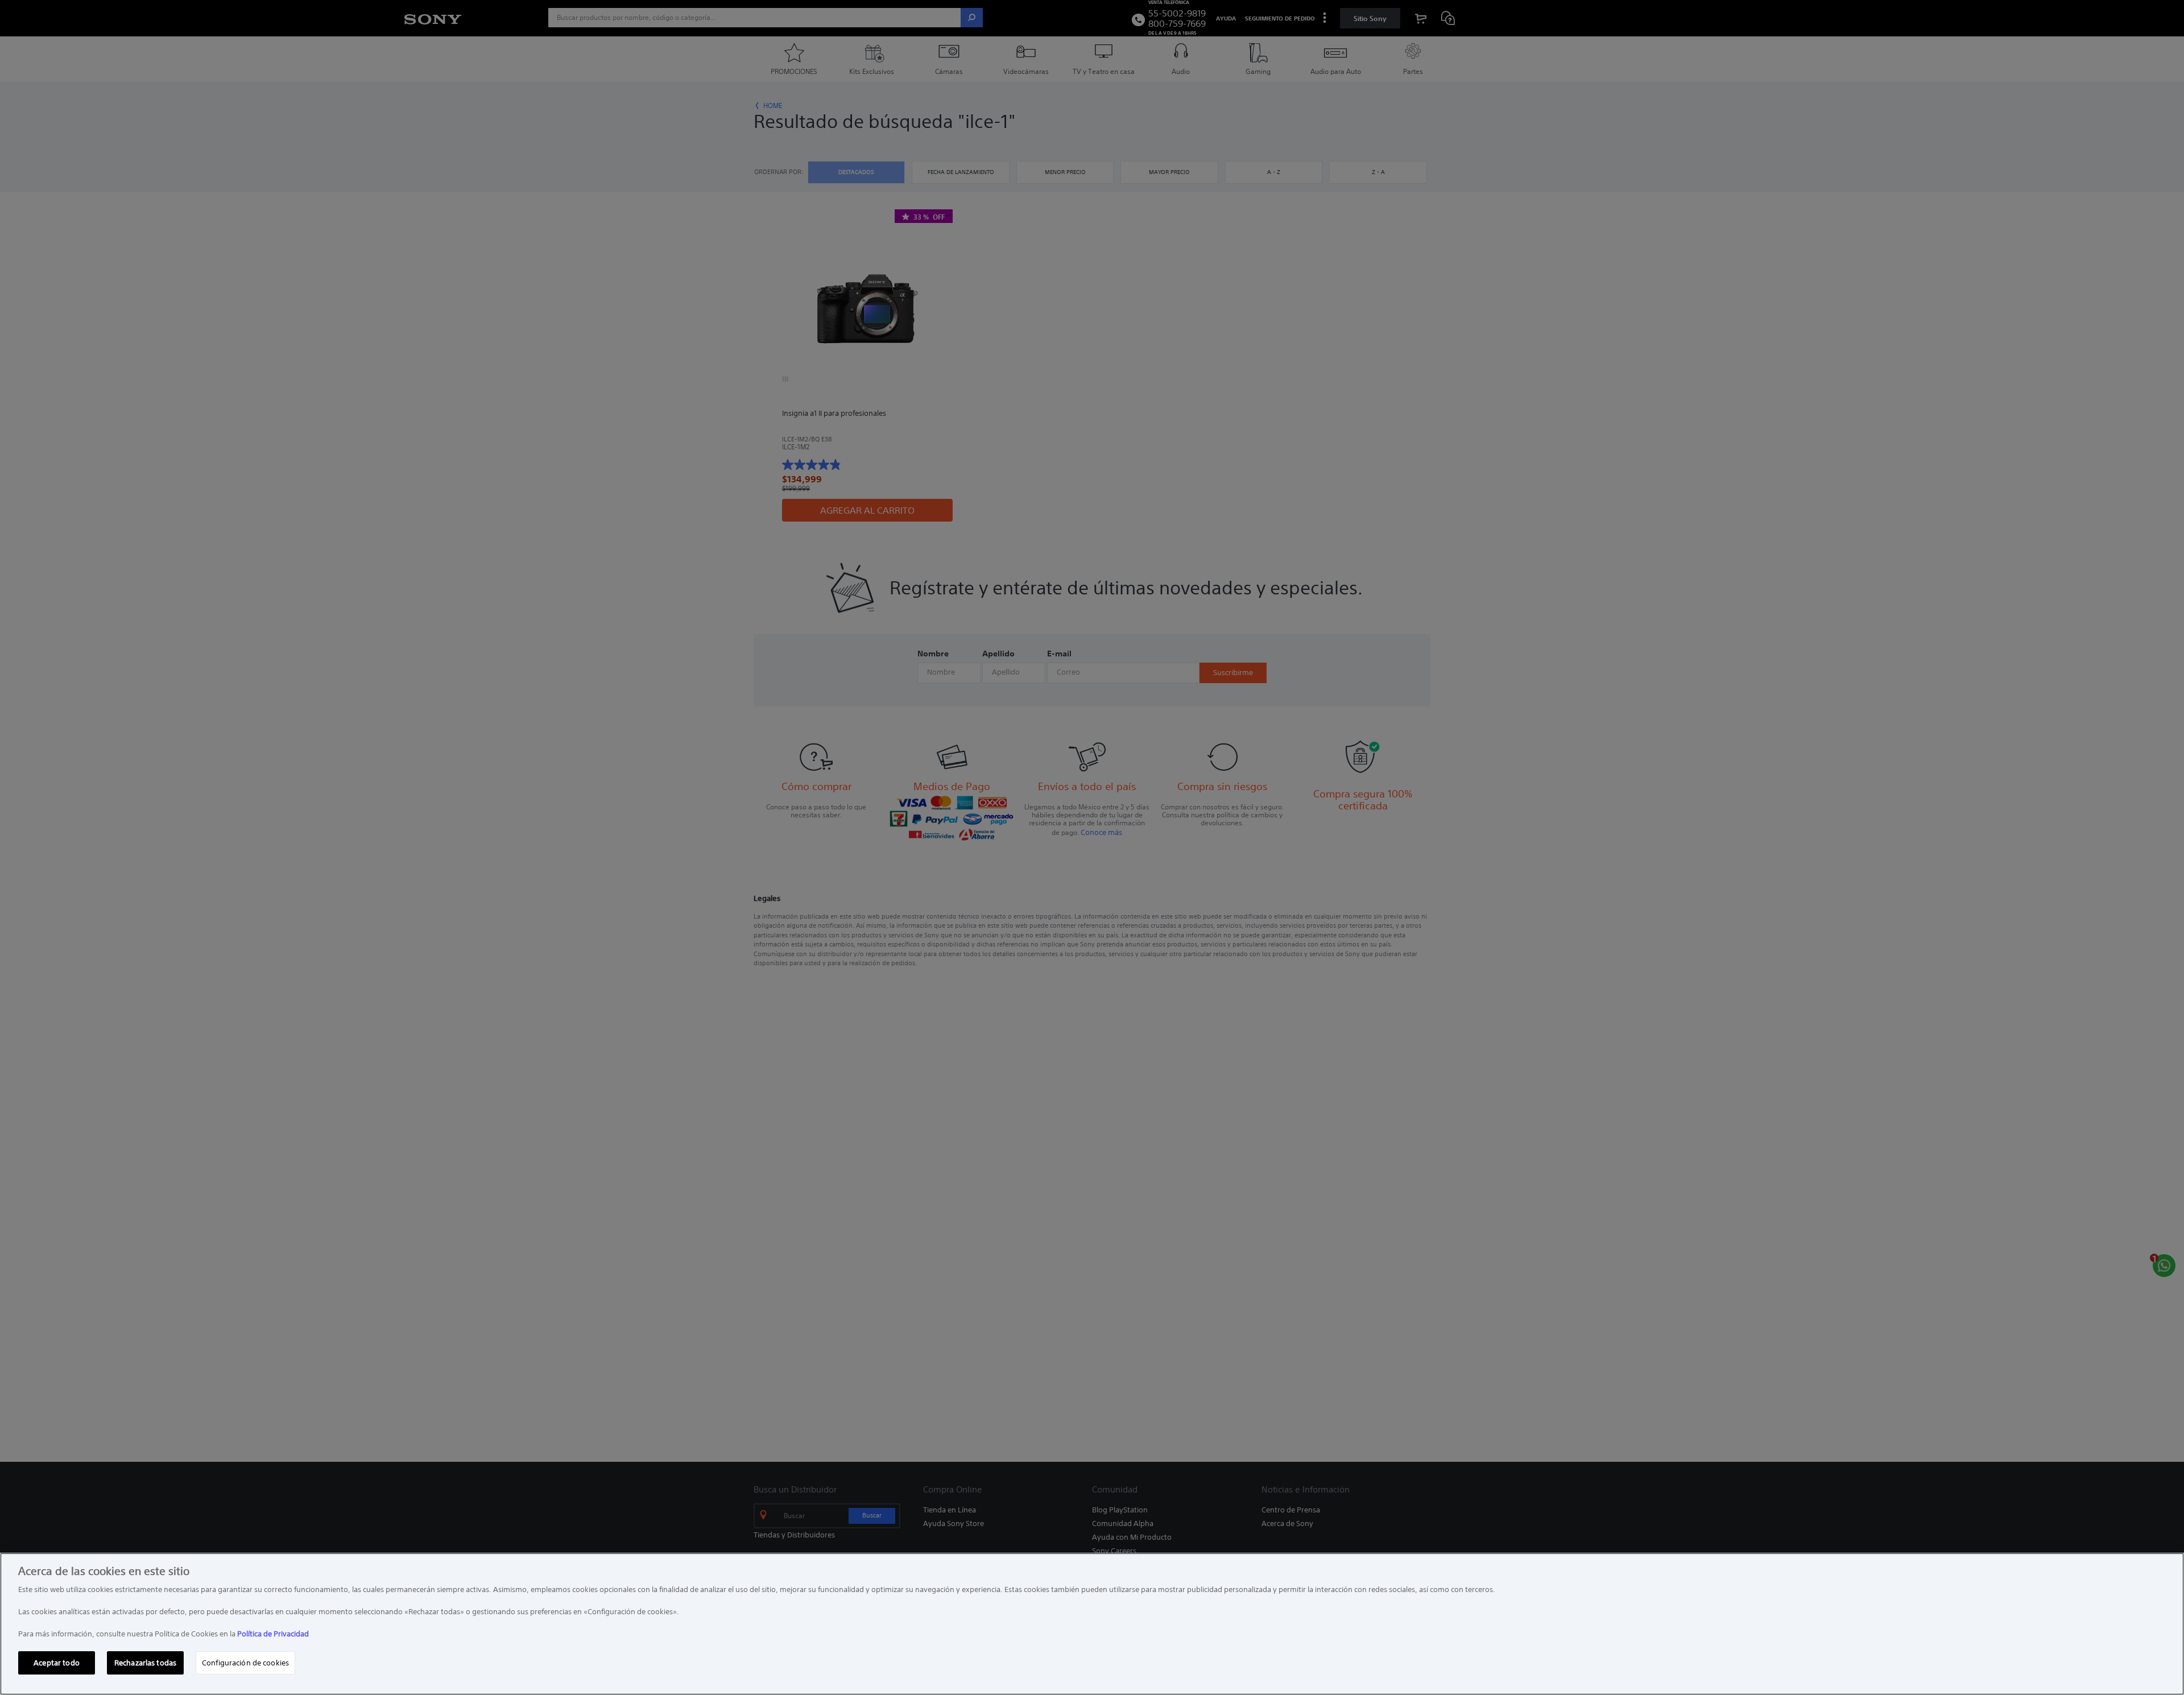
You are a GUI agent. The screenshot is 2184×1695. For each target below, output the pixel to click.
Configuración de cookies (245, 1662)
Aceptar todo (57, 1662)
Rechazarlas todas (145, 1662)
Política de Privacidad (273, 1634)
